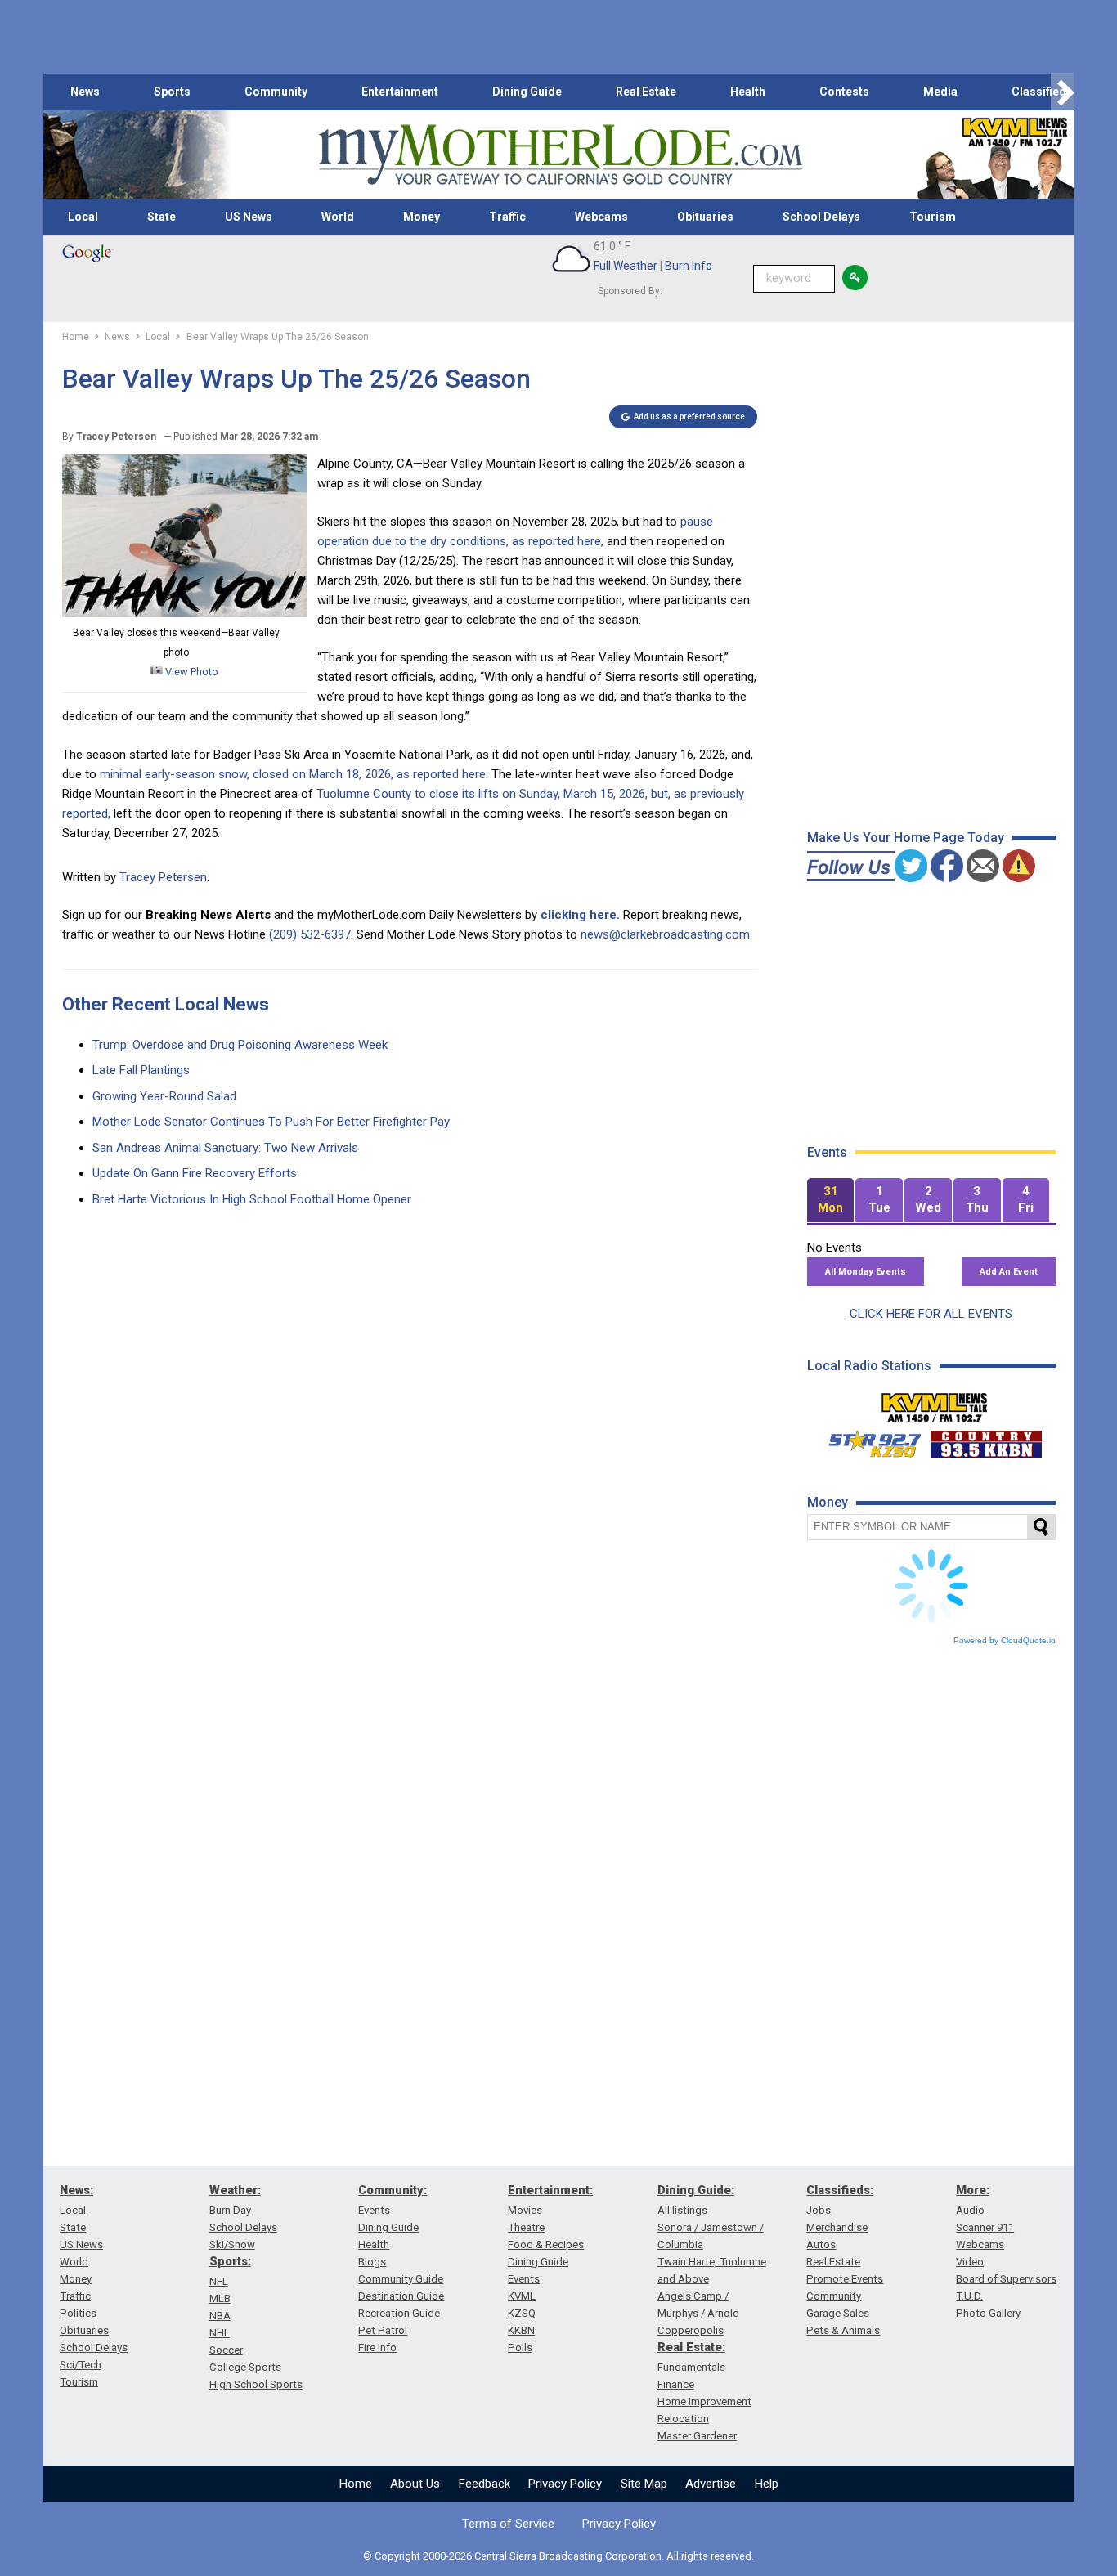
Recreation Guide (399, 2313)
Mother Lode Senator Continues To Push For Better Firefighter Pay (271, 1122)
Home (356, 2484)
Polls (520, 2348)
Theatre (526, 2227)
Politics (78, 2313)
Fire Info (377, 2348)
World (338, 217)
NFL (219, 2281)
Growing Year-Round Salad (164, 1096)
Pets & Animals (843, 2330)
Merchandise (837, 2227)
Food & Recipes (546, 2244)
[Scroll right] (1062, 92)
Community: (393, 2190)
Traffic (507, 217)
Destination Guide (401, 2296)
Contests (844, 92)
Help (767, 2484)
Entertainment (400, 92)
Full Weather (626, 266)
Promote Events (845, 2279)
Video (970, 2262)
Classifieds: (840, 2190)
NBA (220, 2316)
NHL (220, 2333)
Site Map (644, 2484)
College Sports (245, 2367)
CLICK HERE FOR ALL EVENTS (931, 1314)
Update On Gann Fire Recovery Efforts (195, 1173)
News (85, 92)
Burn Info (689, 266)
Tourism (933, 217)
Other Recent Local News (166, 1004)
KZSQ (522, 2313)
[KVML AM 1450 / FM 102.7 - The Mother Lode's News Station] (935, 1403)
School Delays (821, 217)
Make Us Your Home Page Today (906, 838)
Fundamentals (691, 2367)
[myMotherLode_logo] (560, 155)
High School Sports (256, 2384)
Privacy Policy (565, 2484)
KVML (522, 2296)
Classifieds (1042, 92)
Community (276, 92)
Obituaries (705, 217)
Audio (970, 2210)
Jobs (819, 2210)
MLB (220, 2298)
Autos (821, 2244)
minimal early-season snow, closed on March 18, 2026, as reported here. (292, 774)
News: (76, 2190)
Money (422, 217)
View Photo (191, 672)
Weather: (235, 2190)
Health (748, 92)
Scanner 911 (985, 2227)
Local (83, 217)
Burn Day (230, 2210)
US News (249, 217)
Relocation (683, 2419)
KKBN (521, 2330)
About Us (415, 2484)
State (161, 217)
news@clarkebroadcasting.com (665, 934)
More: (973, 2190)
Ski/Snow (232, 2244)
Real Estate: (691, 2347)
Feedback (484, 2484)
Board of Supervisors (1006, 2279)
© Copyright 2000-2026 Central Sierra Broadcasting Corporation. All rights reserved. (558, 2556)
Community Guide (401, 2279)
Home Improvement (704, 2401)
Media (940, 92)
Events (374, 2210)
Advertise (711, 2484)
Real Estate (646, 92)
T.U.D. (969, 2296)
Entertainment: (550, 2190)
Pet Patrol (383, 2330)
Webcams (601, 217)
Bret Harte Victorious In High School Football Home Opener (252, 1199)
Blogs (372, 2262)
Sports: (230, 2261)
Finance (676, 2384)
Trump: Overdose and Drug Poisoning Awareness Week (240, 1045)
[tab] (831, 1201)
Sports (172, 92)
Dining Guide (527, 92)
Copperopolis (691, 2330)
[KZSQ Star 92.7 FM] (868, 1440)
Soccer (226, 2350)
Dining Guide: (696, 2190)
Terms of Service (508, 2524)
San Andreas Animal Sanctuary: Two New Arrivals (225, 1148)
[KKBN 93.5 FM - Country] (986, 1440)
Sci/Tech (81, 2365)
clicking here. (580, 915)
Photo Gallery (988, 2313)
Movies (525, 2210)
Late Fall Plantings (141, 1070)
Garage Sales (838, 2313)
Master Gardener (697, 2436)
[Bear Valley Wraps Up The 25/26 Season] (185, 613)
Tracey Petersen (163, 877)
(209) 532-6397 (310, 934)
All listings (682, 2210)
